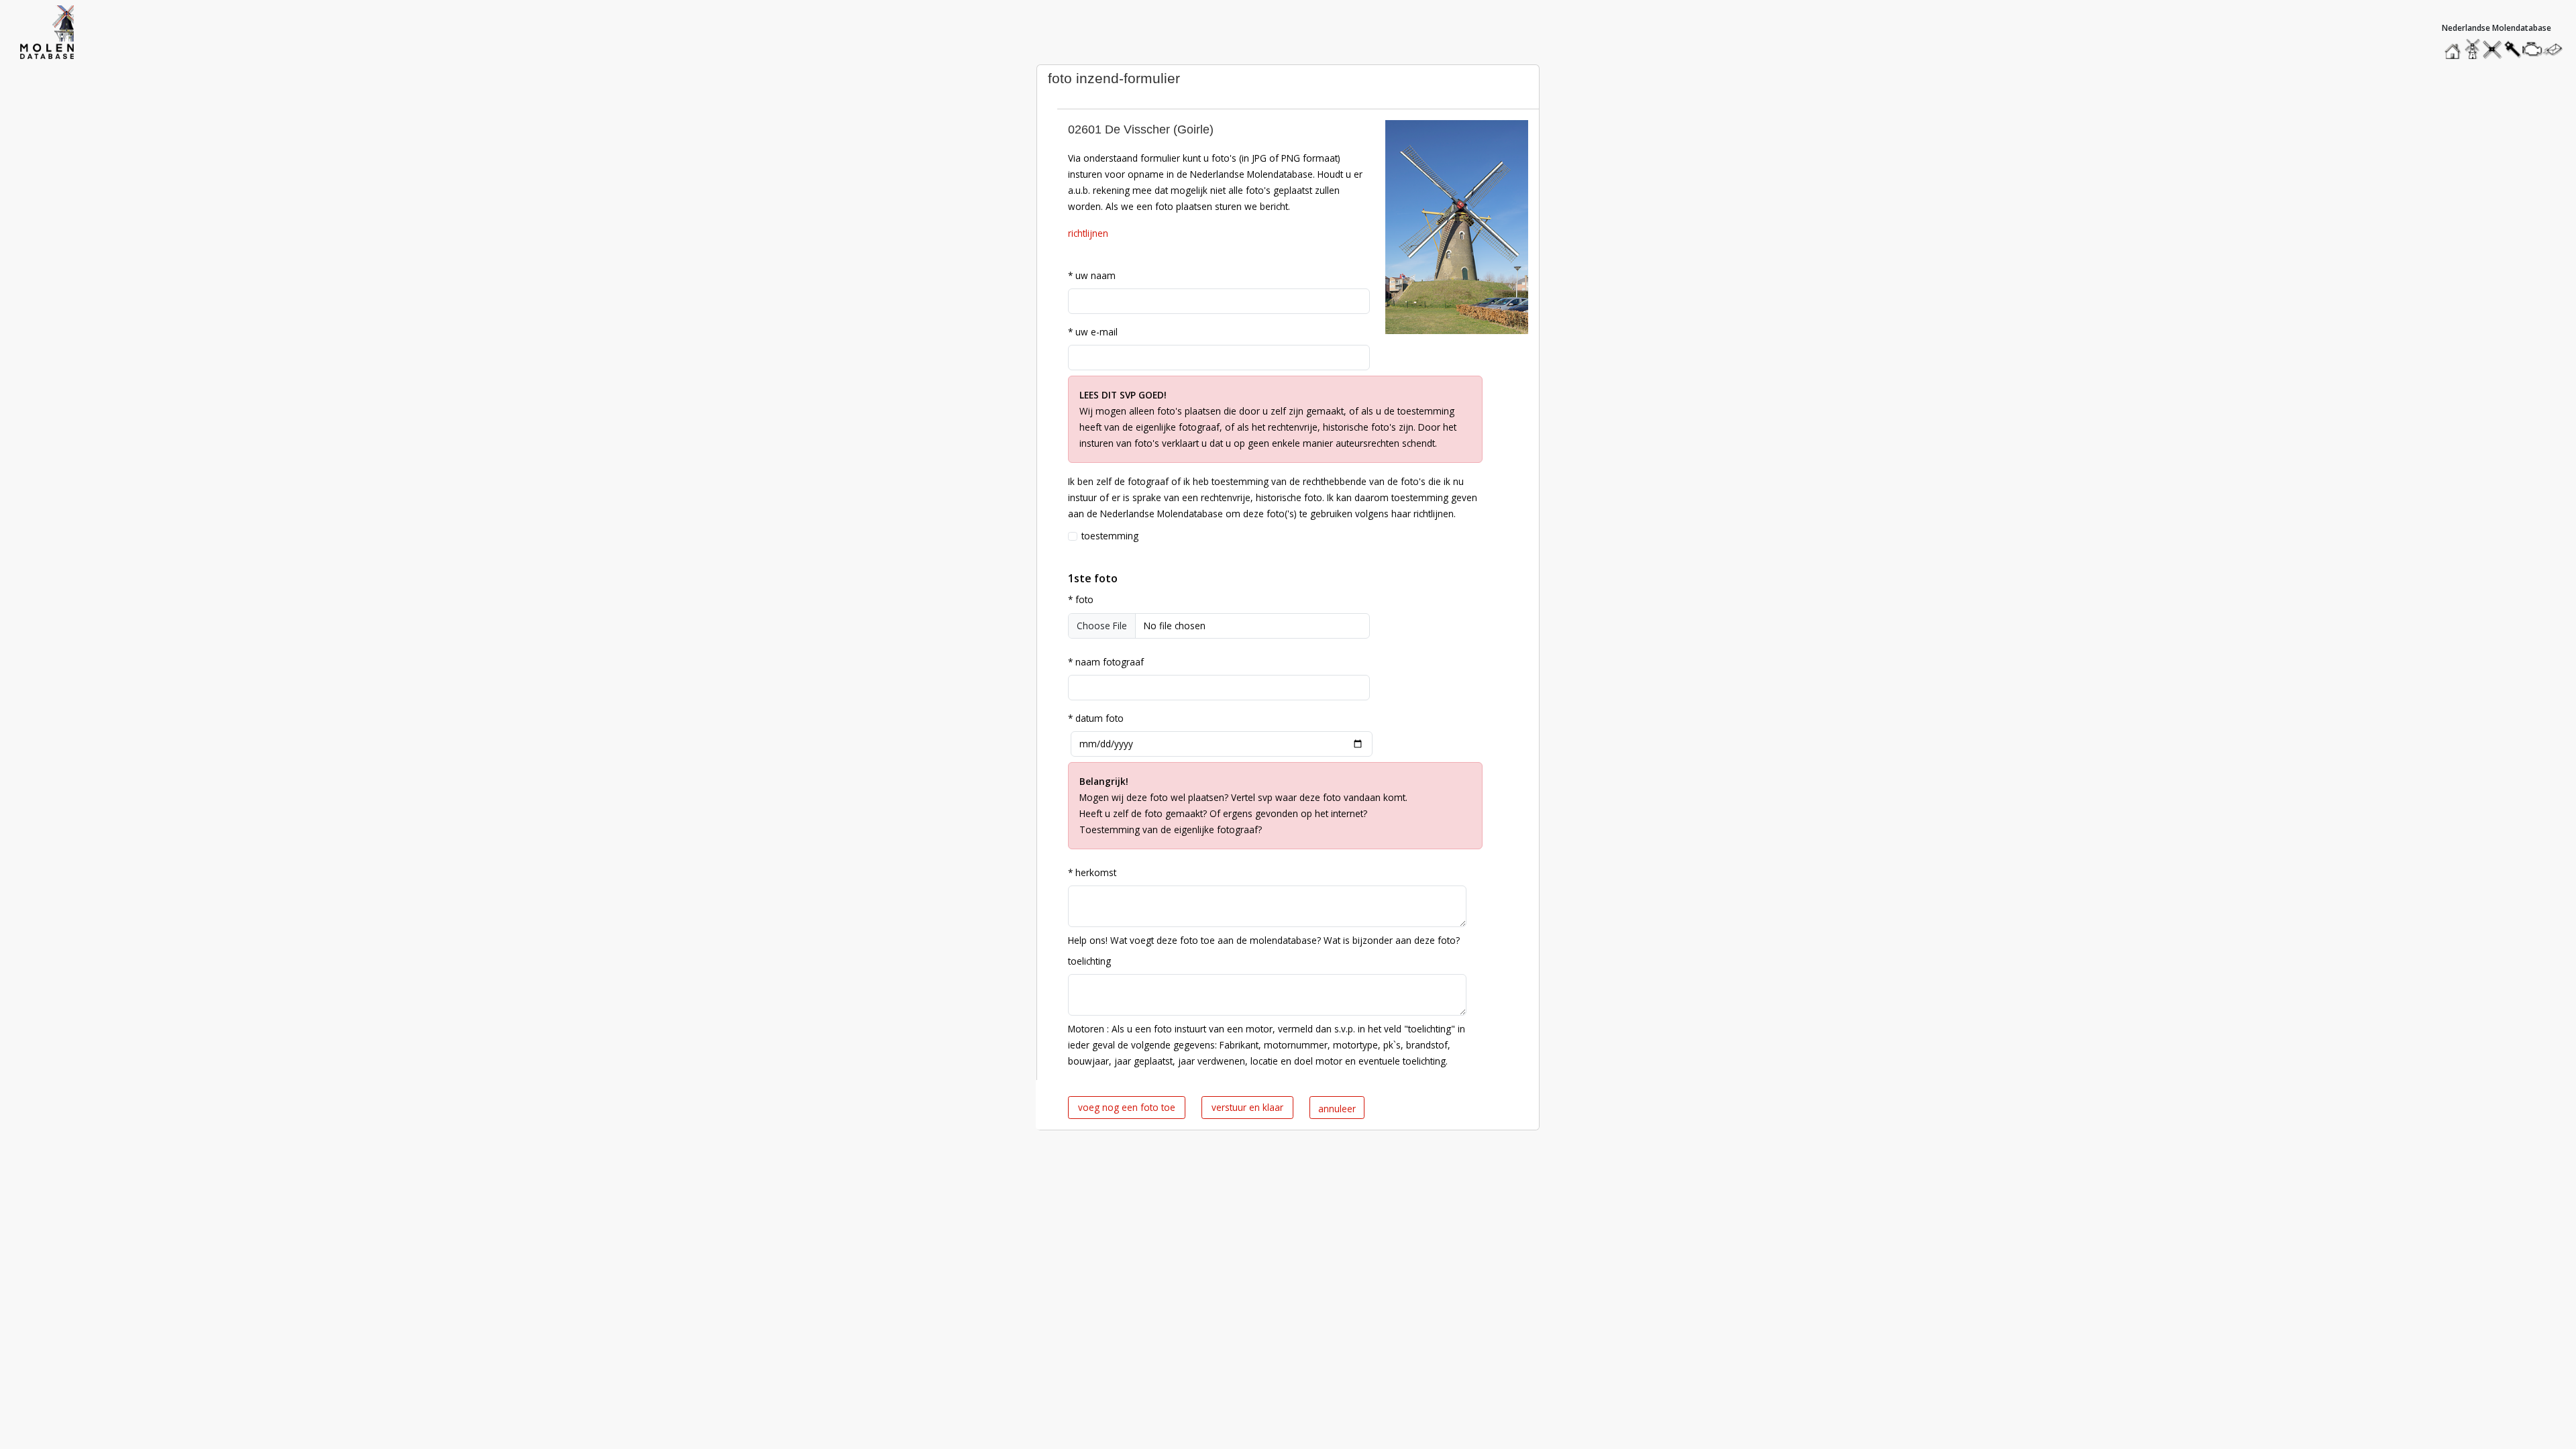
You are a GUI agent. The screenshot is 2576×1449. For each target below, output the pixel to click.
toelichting (1089, 961)
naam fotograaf (1106, 662)
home (2455, 46)
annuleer (1337, 1109)
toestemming (1110, 536)
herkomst (1092, 872)
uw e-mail (1093, 332)
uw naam (1092, 275)
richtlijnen (1088, 233)
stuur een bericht (2557, 49)
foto (1081, 599)
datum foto (1096, 718)
